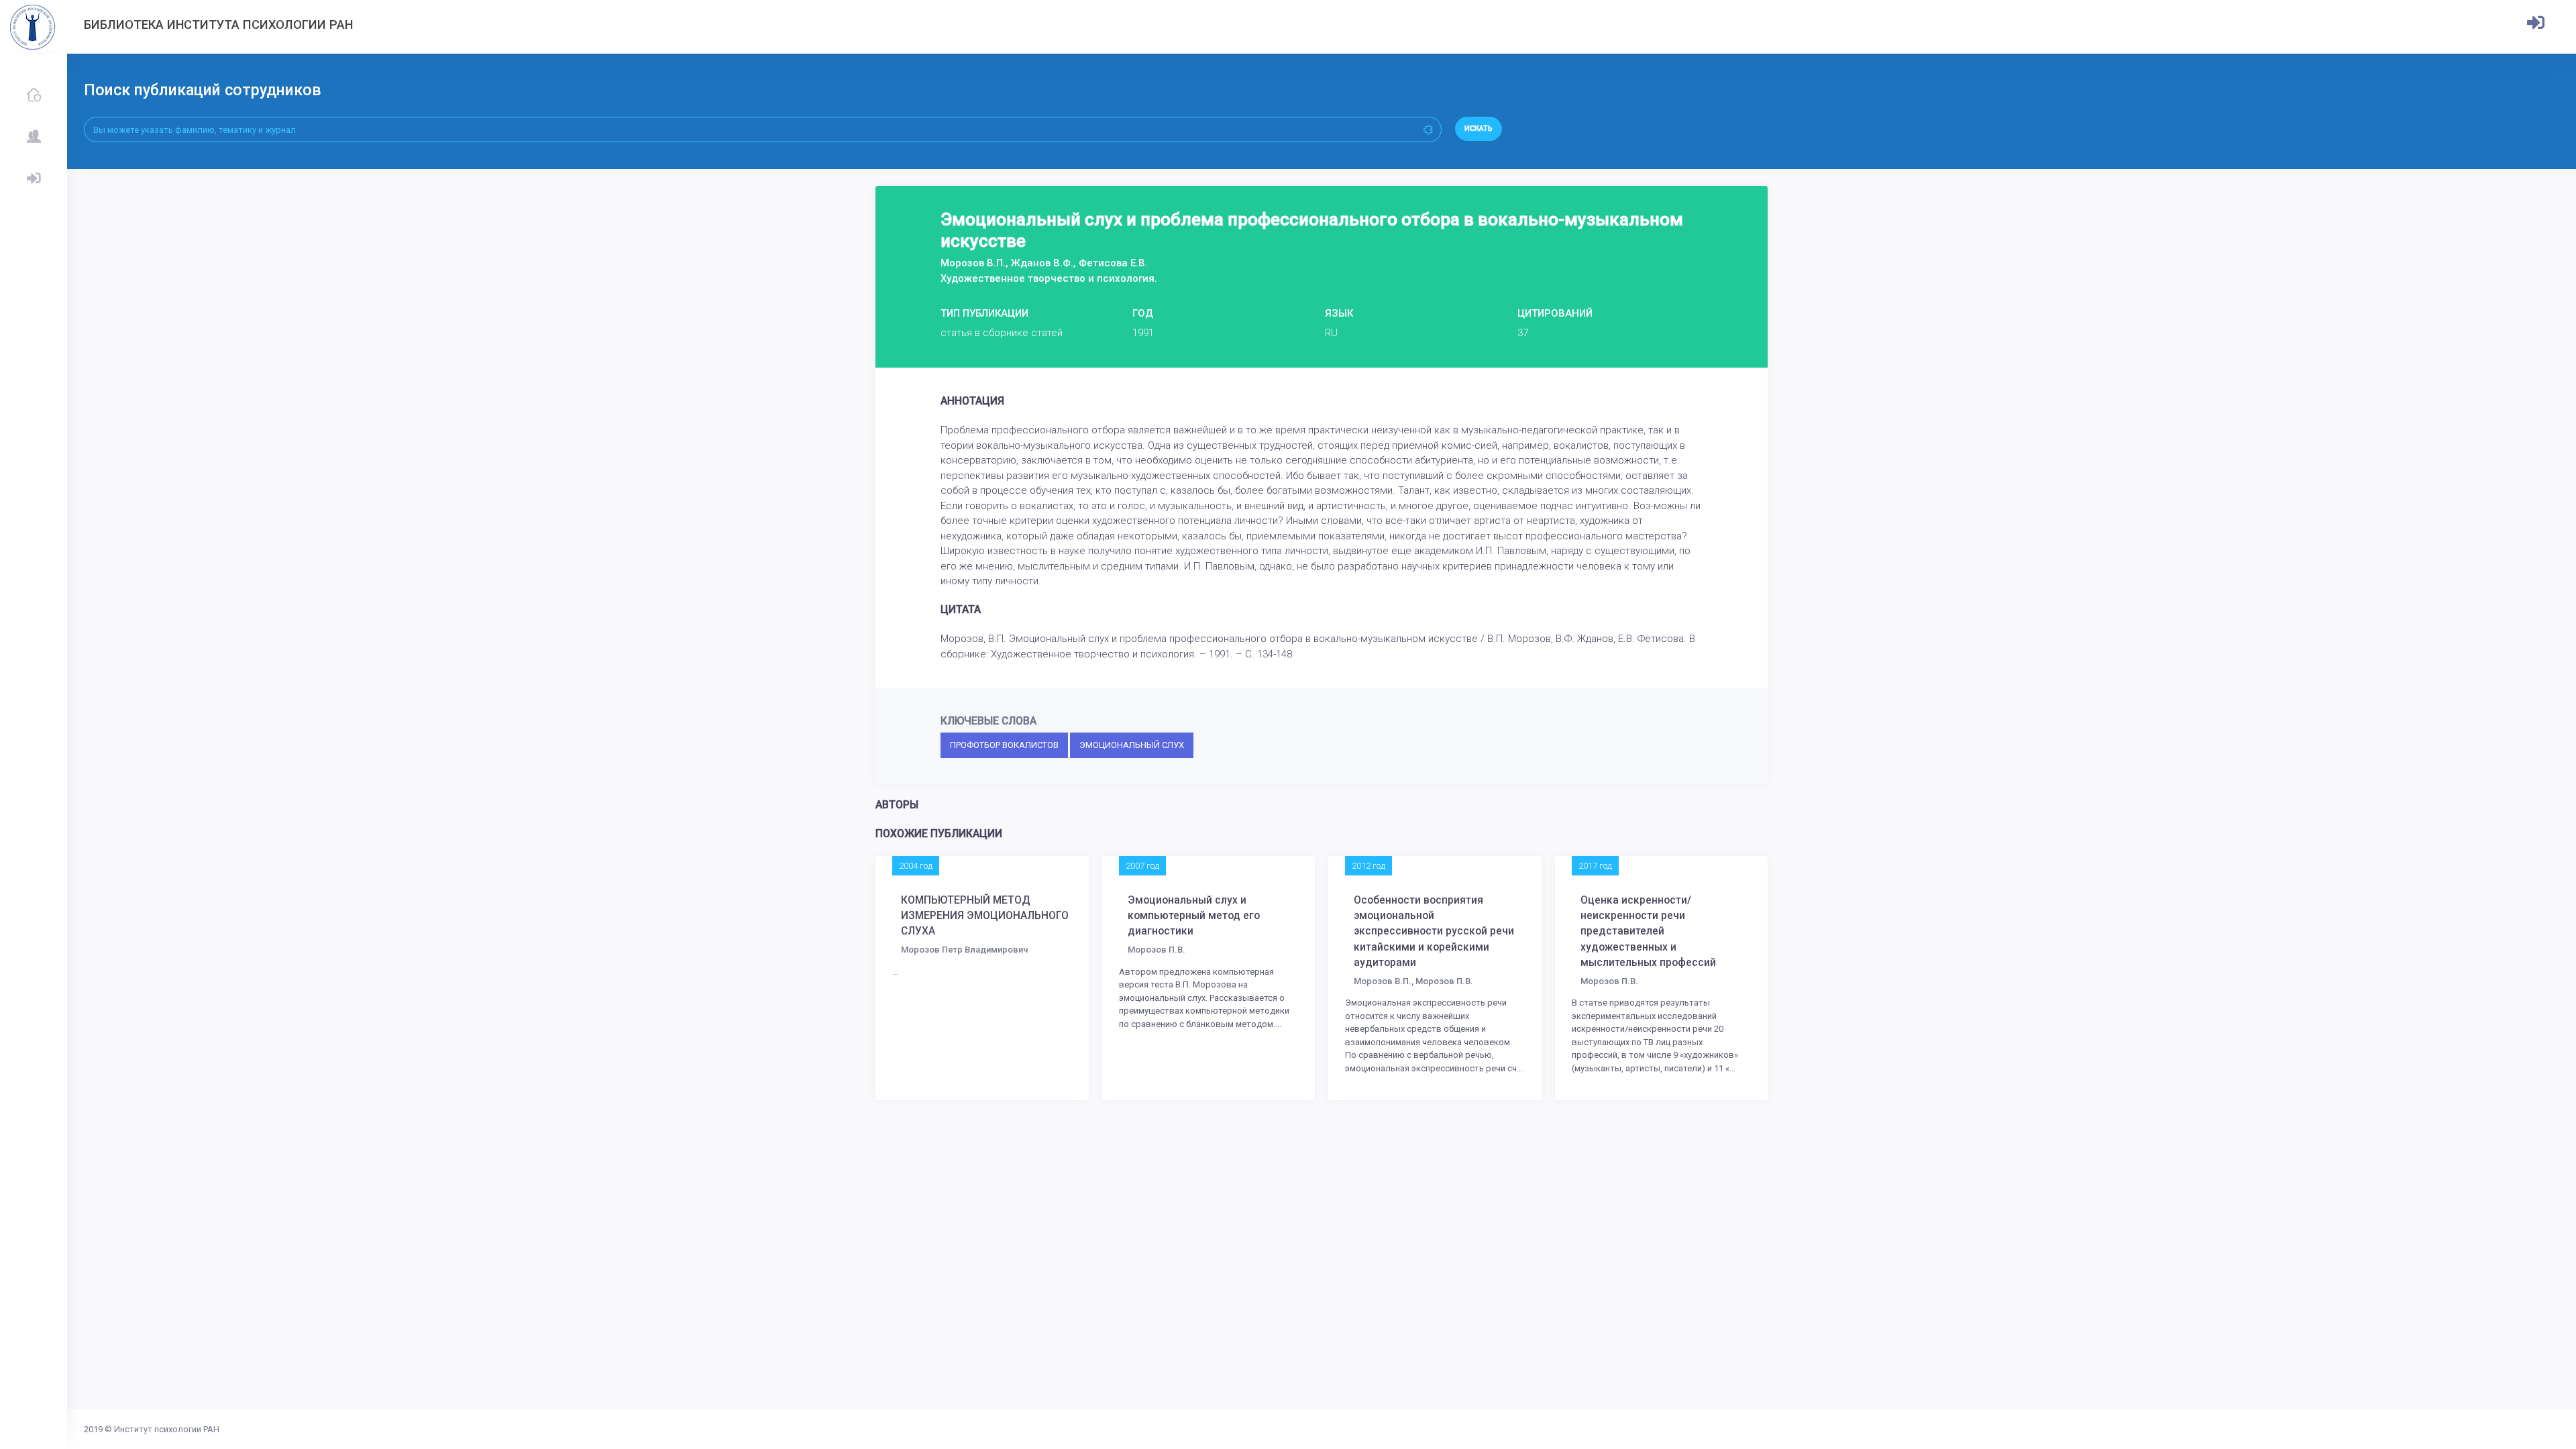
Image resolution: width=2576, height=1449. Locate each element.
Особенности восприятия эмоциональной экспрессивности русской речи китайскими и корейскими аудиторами (1434, 932)
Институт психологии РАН (167, 1429)
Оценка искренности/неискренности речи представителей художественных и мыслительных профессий (1648, 932)
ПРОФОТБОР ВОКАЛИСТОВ (1004, 745)
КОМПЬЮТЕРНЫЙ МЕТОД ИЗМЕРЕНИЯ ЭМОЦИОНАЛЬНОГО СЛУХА (985, 916)
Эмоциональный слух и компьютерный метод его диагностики (1194, 916)
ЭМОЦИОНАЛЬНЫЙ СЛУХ (1132, 745)
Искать (1479, 128)
